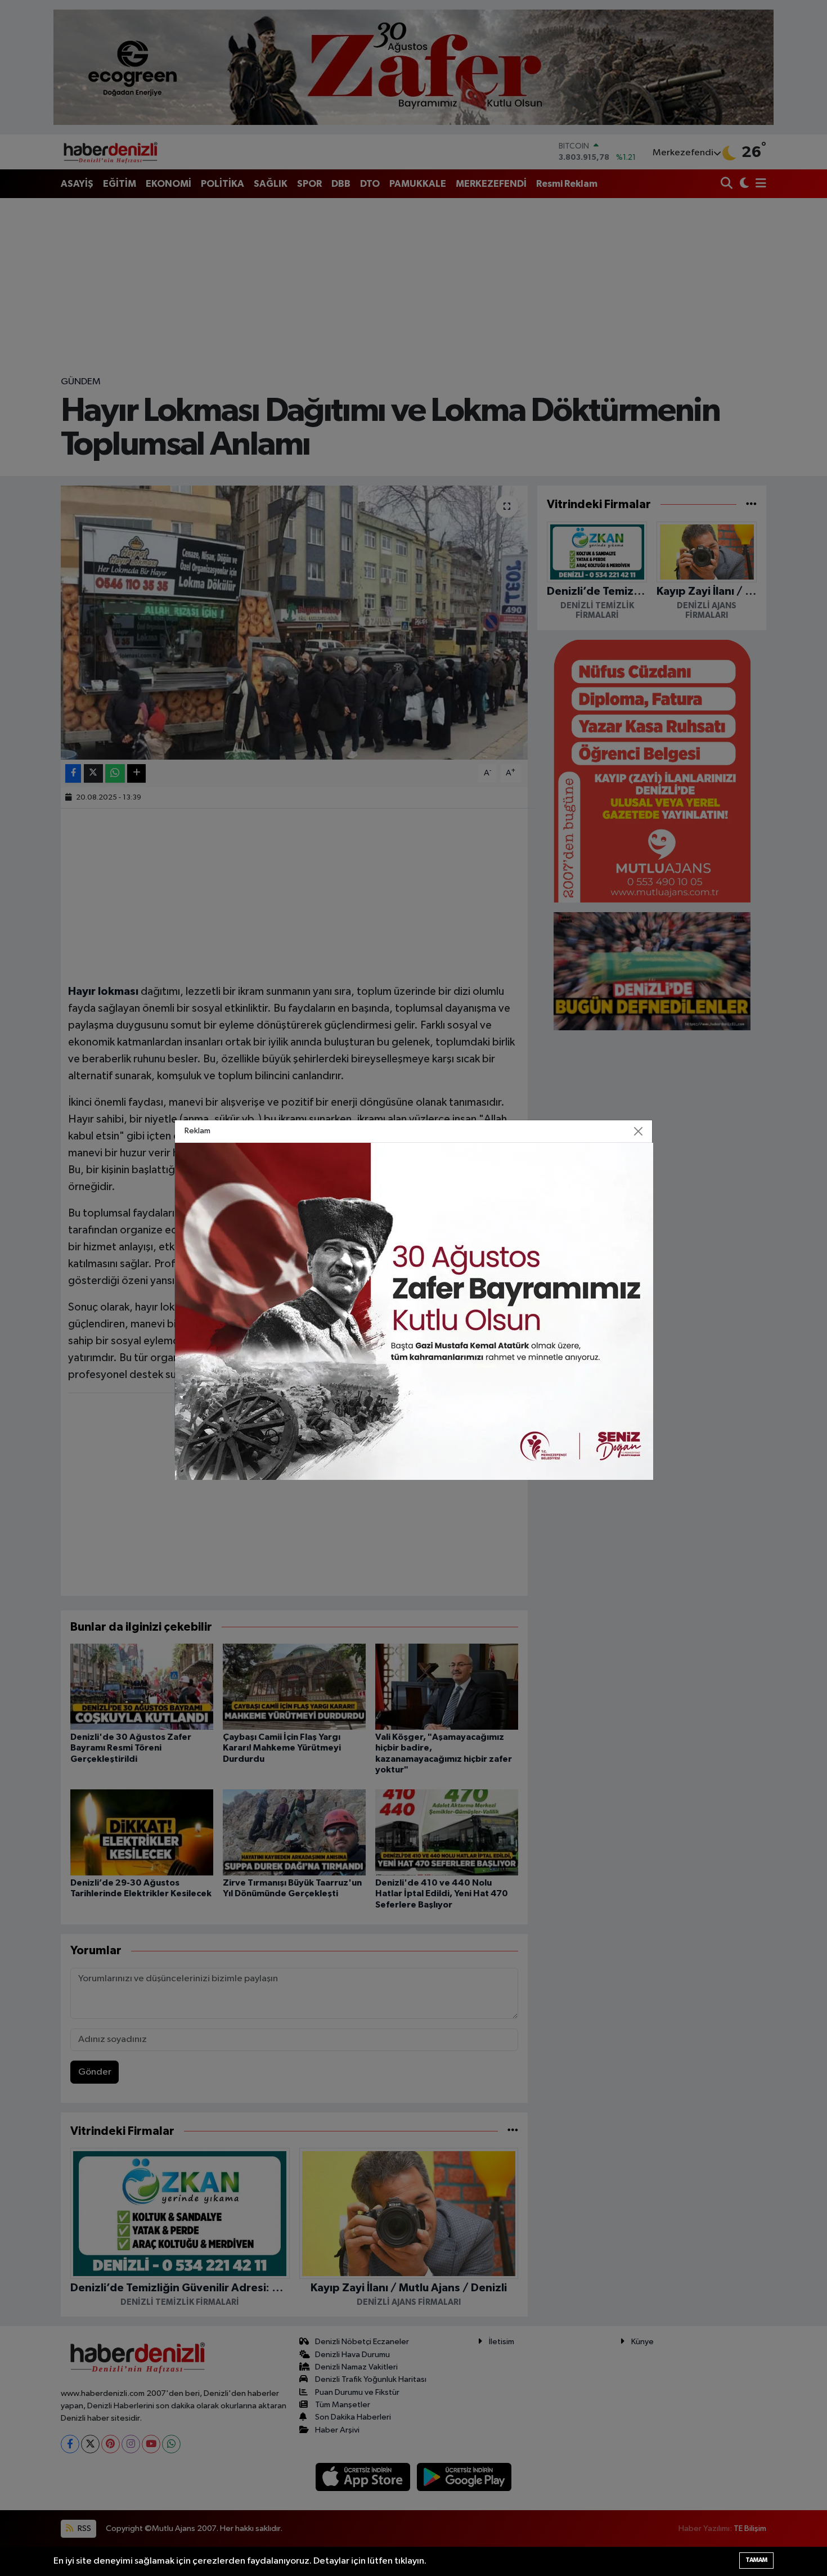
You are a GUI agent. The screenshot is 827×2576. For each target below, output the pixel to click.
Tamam (756, 2560)
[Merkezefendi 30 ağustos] (414, 1311)
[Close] (639, 1131)
